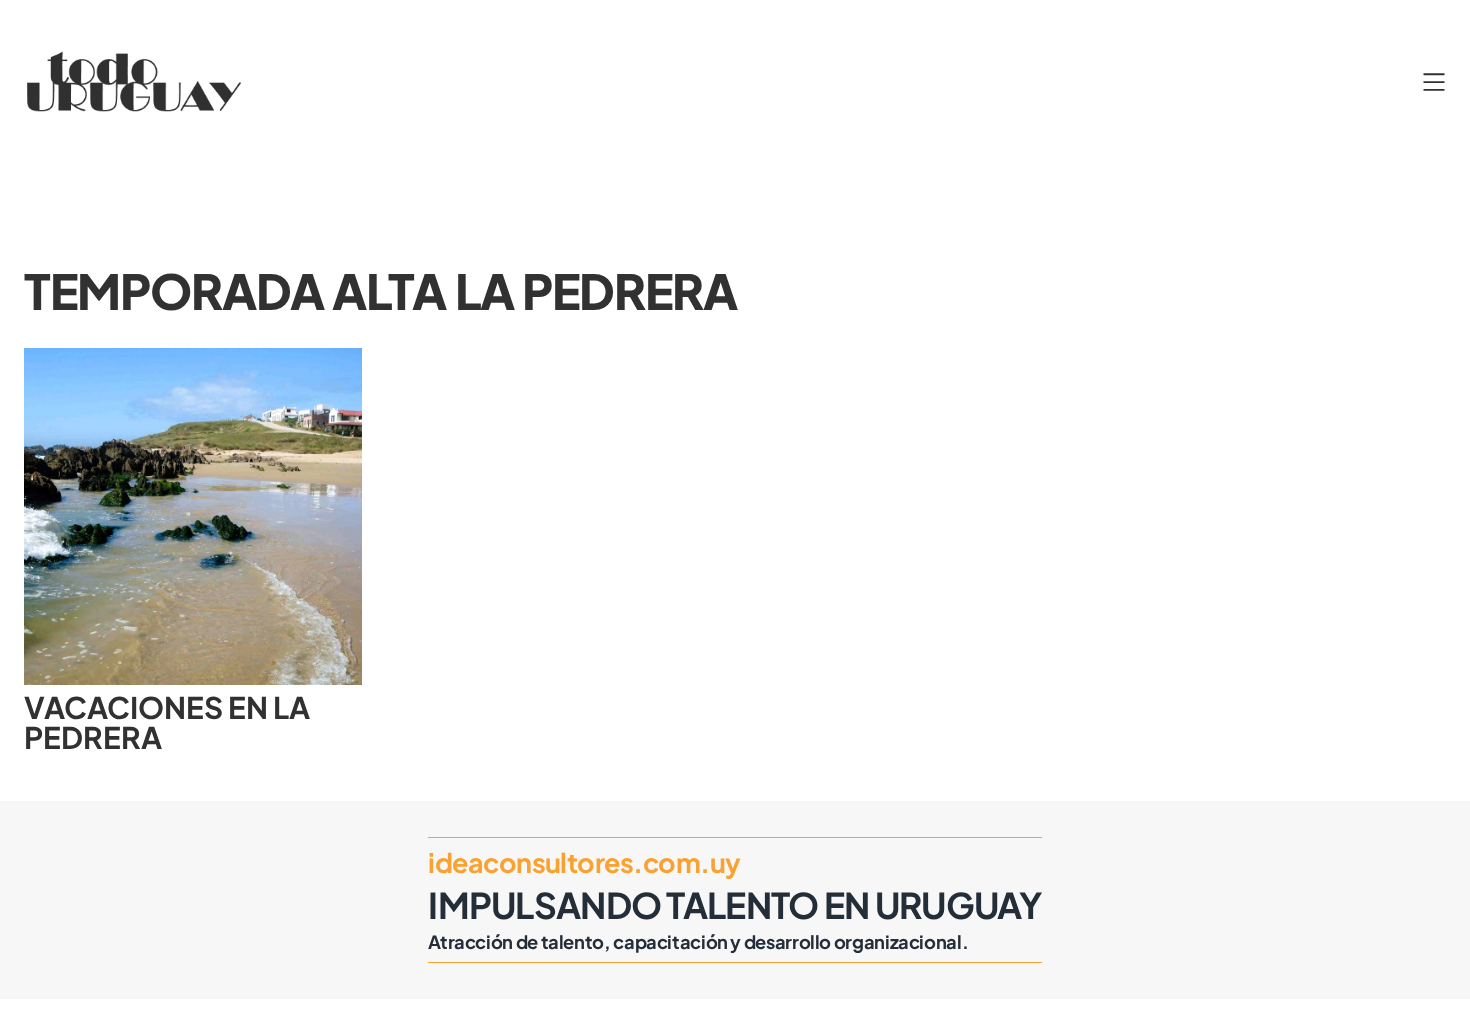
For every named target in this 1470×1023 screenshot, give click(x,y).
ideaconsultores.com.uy (584, 862)
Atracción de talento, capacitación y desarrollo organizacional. (698, 941)
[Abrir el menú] (1434, 82)
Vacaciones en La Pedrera (167, 723)
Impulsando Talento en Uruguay (734, 904)
